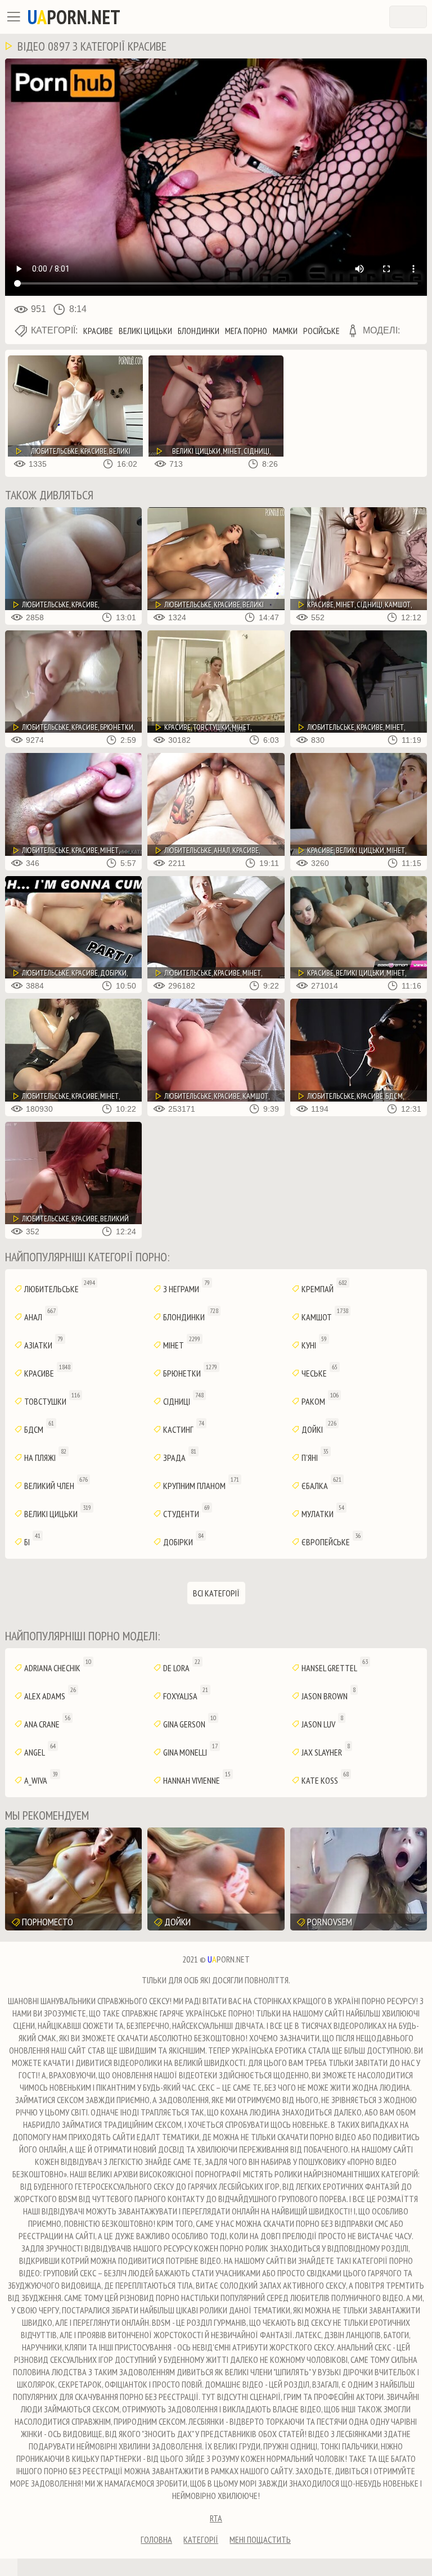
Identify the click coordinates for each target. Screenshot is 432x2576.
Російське (321, 331)
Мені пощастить (260, 2539)
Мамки (285, 331)
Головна (156, 2539)
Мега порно (246, 331)
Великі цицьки (145, 331)
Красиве (98, 331)
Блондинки (199, 331)
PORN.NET (74, 17)
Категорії (201, 2539)
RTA (216, 2518)
